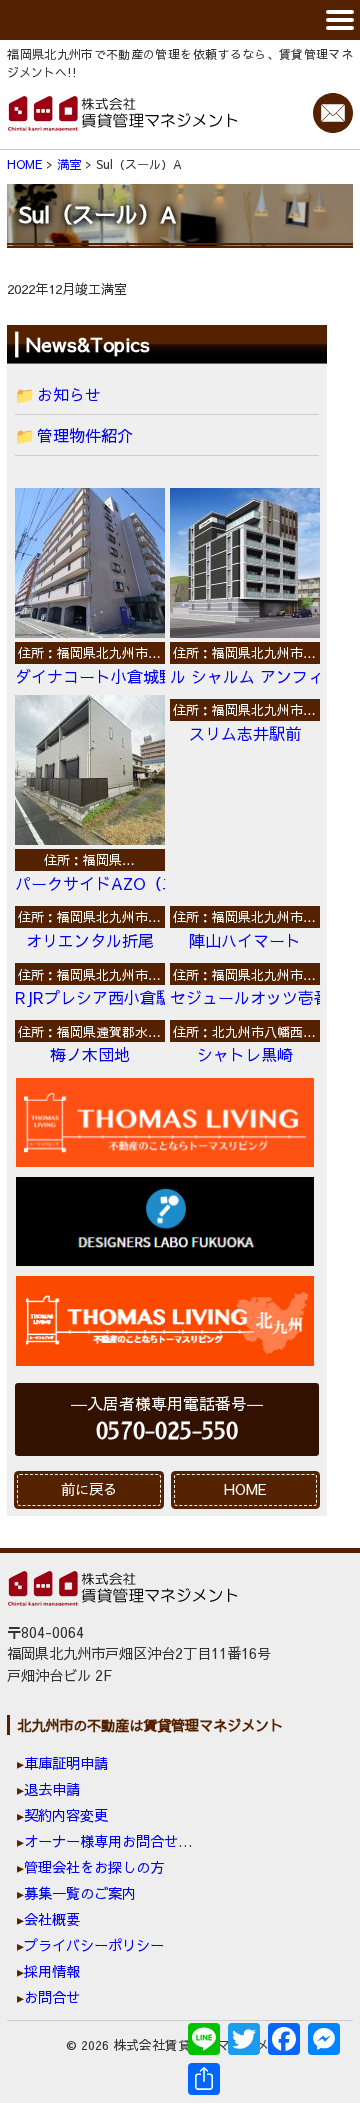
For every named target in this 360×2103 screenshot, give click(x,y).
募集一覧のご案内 (80, 1893)
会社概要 (52, 1919)
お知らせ (69, 394)
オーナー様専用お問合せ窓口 (115, 1841)
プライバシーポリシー (94, 1945)
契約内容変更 (66, 1815)
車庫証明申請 (66, 1763)
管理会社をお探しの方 (94, 1867)
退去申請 (52, 1789)
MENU (180, 20)
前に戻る (89, 1489)
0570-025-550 (167, 1431)
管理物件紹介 (85, 435)
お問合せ (52, 1997)
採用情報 (52, 1971)
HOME (245, 1489)
